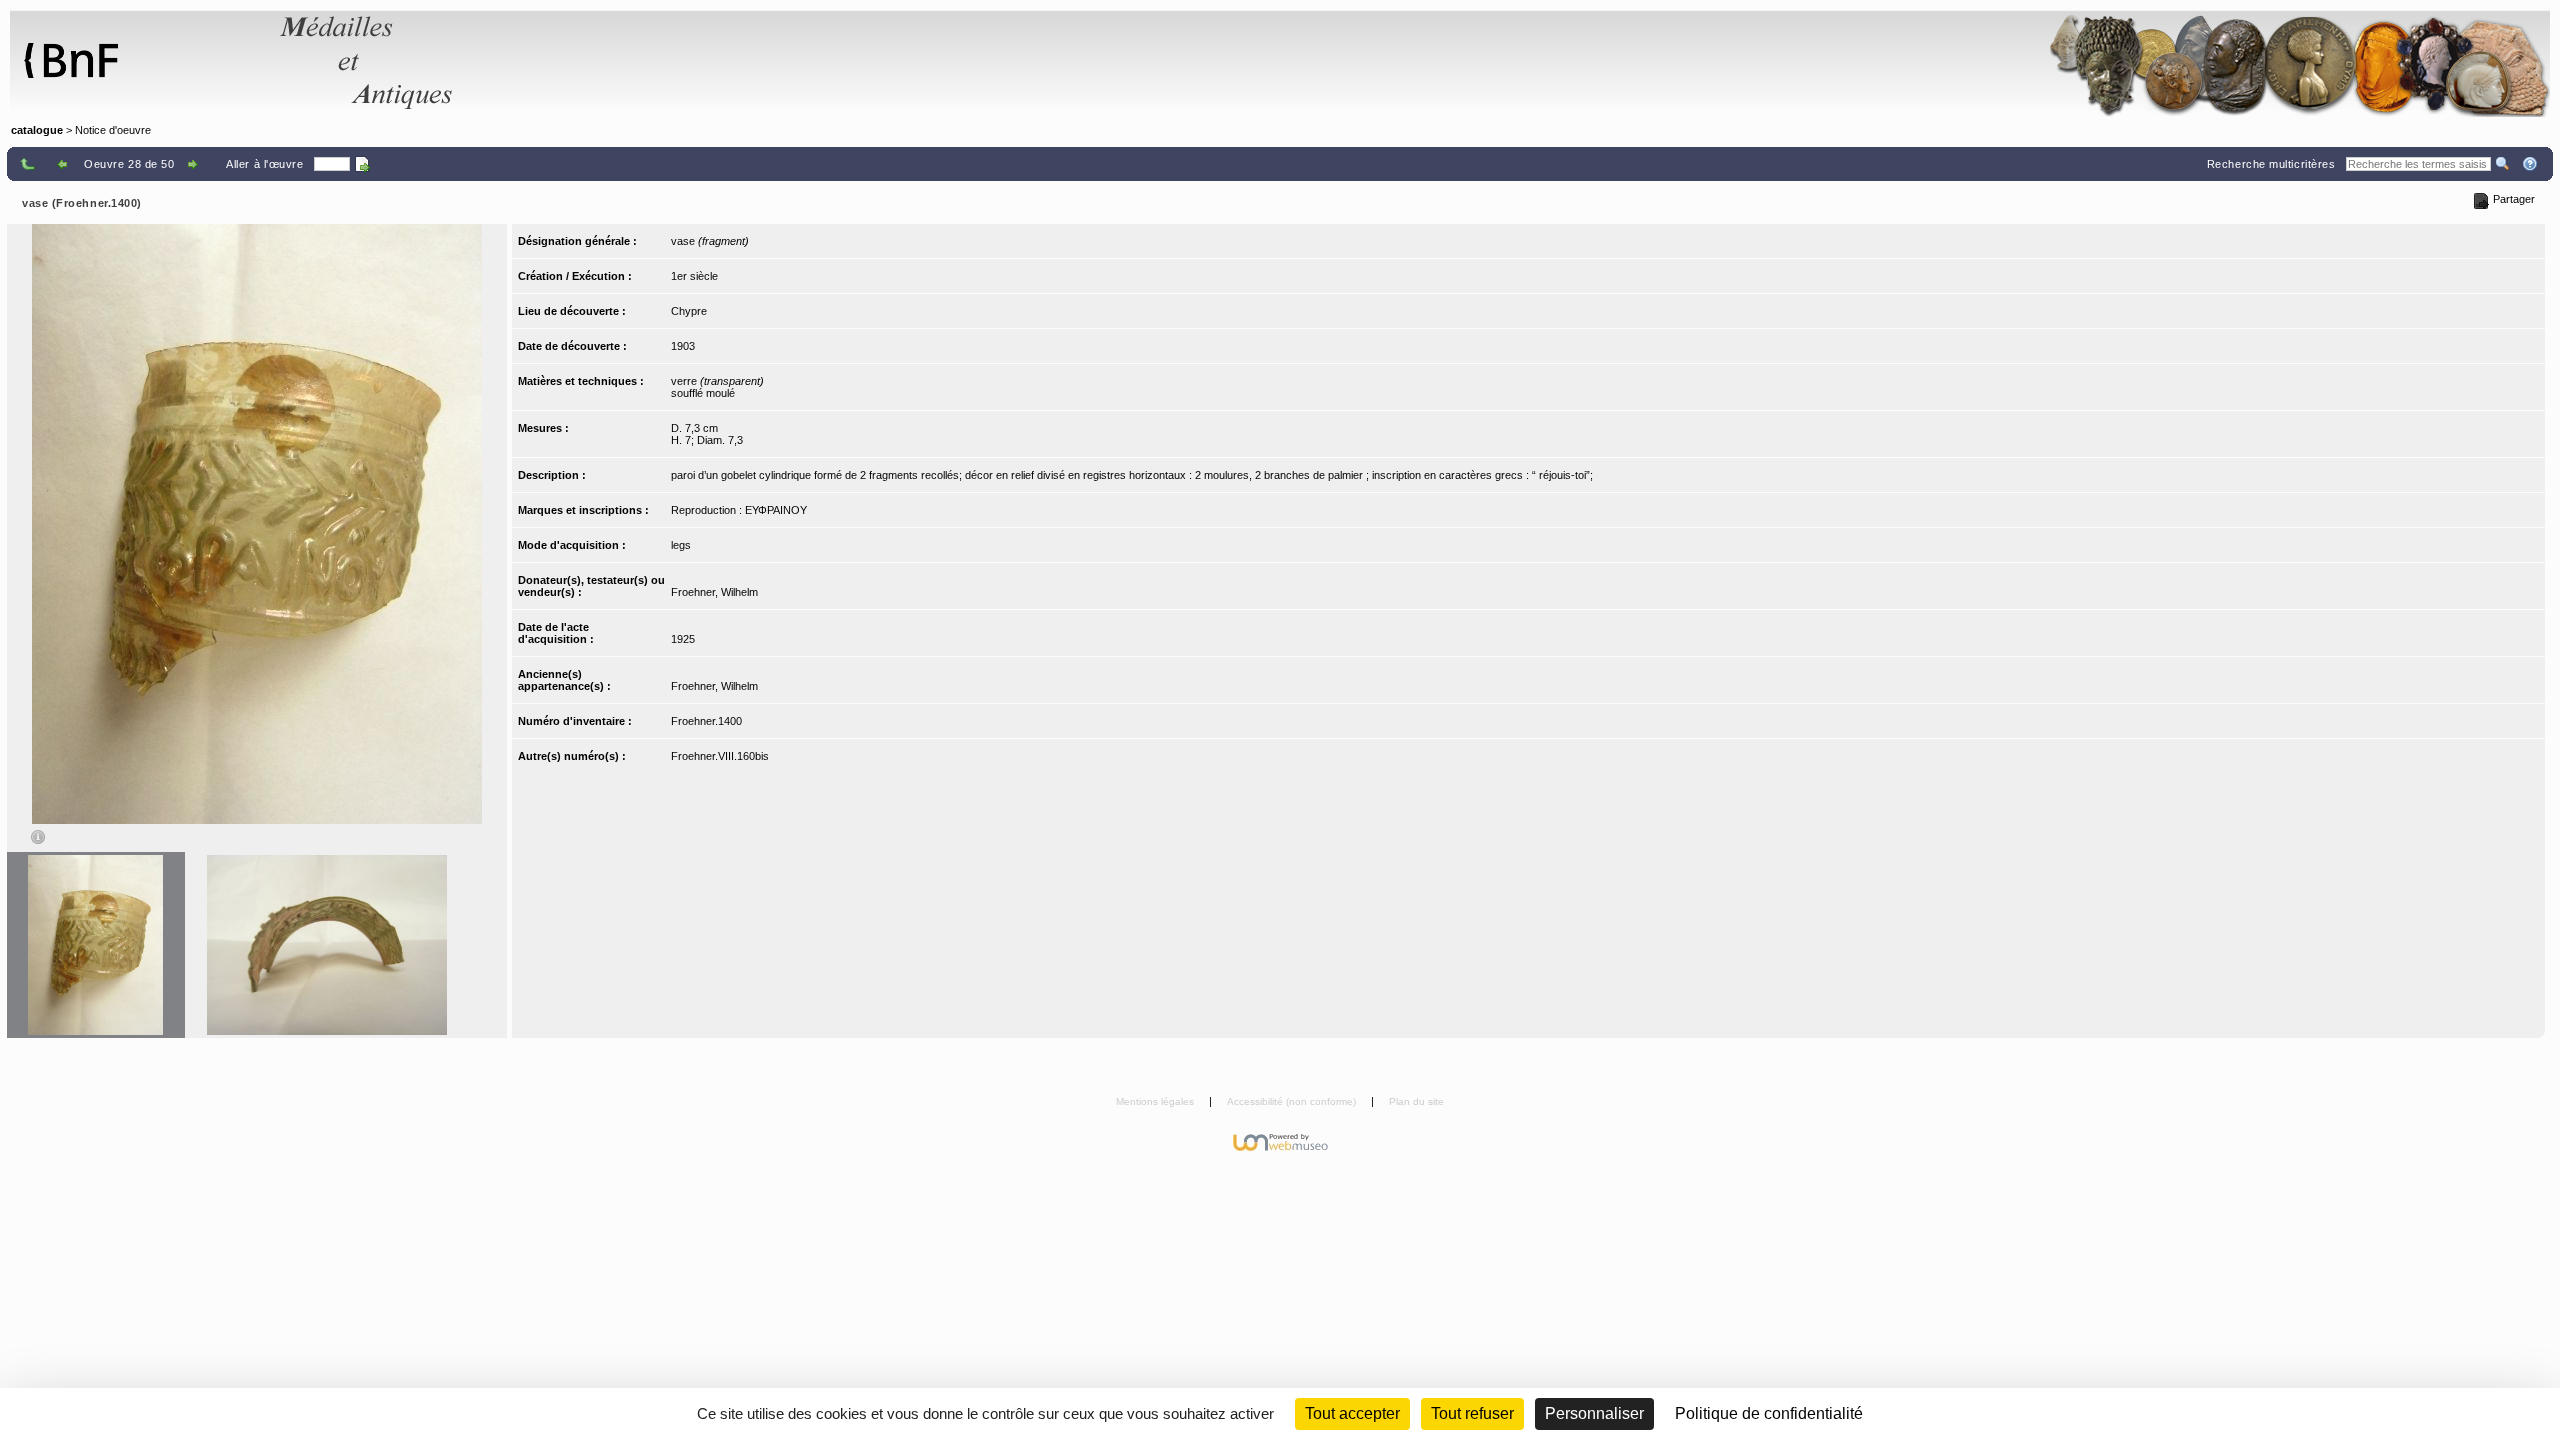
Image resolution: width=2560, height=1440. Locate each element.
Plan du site (1416, 1101)
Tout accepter (1352, 1413)
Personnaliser (1594, 1413)
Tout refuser (1472, 1413)
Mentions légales (1156, 1101)
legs (681, 545)
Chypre (689, 311)
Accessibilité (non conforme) (1293, 1101)
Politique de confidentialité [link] (1769, 1413)
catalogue (37, 130)
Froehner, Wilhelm (714, 592)
